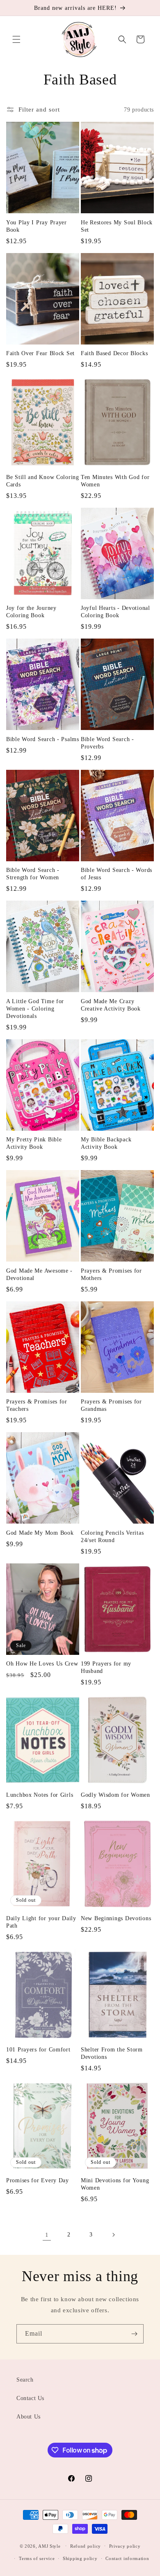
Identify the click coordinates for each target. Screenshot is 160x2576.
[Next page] (113, 2235)
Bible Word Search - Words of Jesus (117, 874)
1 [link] (47, 2235)
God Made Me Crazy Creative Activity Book (111, 1005)
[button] (16, 39)
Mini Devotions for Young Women (115, 2184)
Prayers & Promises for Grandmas (111, 1405)
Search (25, 2380)
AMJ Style (49, 2546)
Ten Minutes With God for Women (115, 481)
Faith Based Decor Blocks (114, 353)
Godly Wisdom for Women (115, 1795)
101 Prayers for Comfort (38, 2049)
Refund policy (86, 2546)
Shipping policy (80, 2558)
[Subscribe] (134, 2334)
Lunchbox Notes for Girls (40, 1795)
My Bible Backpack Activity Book (106, 1143)
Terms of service (37, 2558)
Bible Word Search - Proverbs (107, 743)
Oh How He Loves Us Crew (42, 1663)
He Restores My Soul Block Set (117, 226)
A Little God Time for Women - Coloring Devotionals (35, 1008)
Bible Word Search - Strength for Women (33, 874)
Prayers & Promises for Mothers (111, 1274)
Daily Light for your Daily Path (41, 1922)
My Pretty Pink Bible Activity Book (34, 1143)
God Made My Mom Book (40, 1533)
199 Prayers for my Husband (106, 1667)
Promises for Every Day (38, 2180)
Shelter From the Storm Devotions (112, 2053)
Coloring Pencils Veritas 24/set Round (112, 1536)
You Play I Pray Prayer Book (37, 226)
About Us (29, 2417)
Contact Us (30, 2398)
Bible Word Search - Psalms (43, 739)
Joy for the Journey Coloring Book (31, 611)
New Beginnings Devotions (116, 1918)
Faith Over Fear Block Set (40, 353)
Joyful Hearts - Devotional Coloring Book (115, 611)
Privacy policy (125, 2546)
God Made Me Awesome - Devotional (39, 1274)
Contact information (127, 2558)
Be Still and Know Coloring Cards (43, 481)
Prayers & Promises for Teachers (37, 1405)
